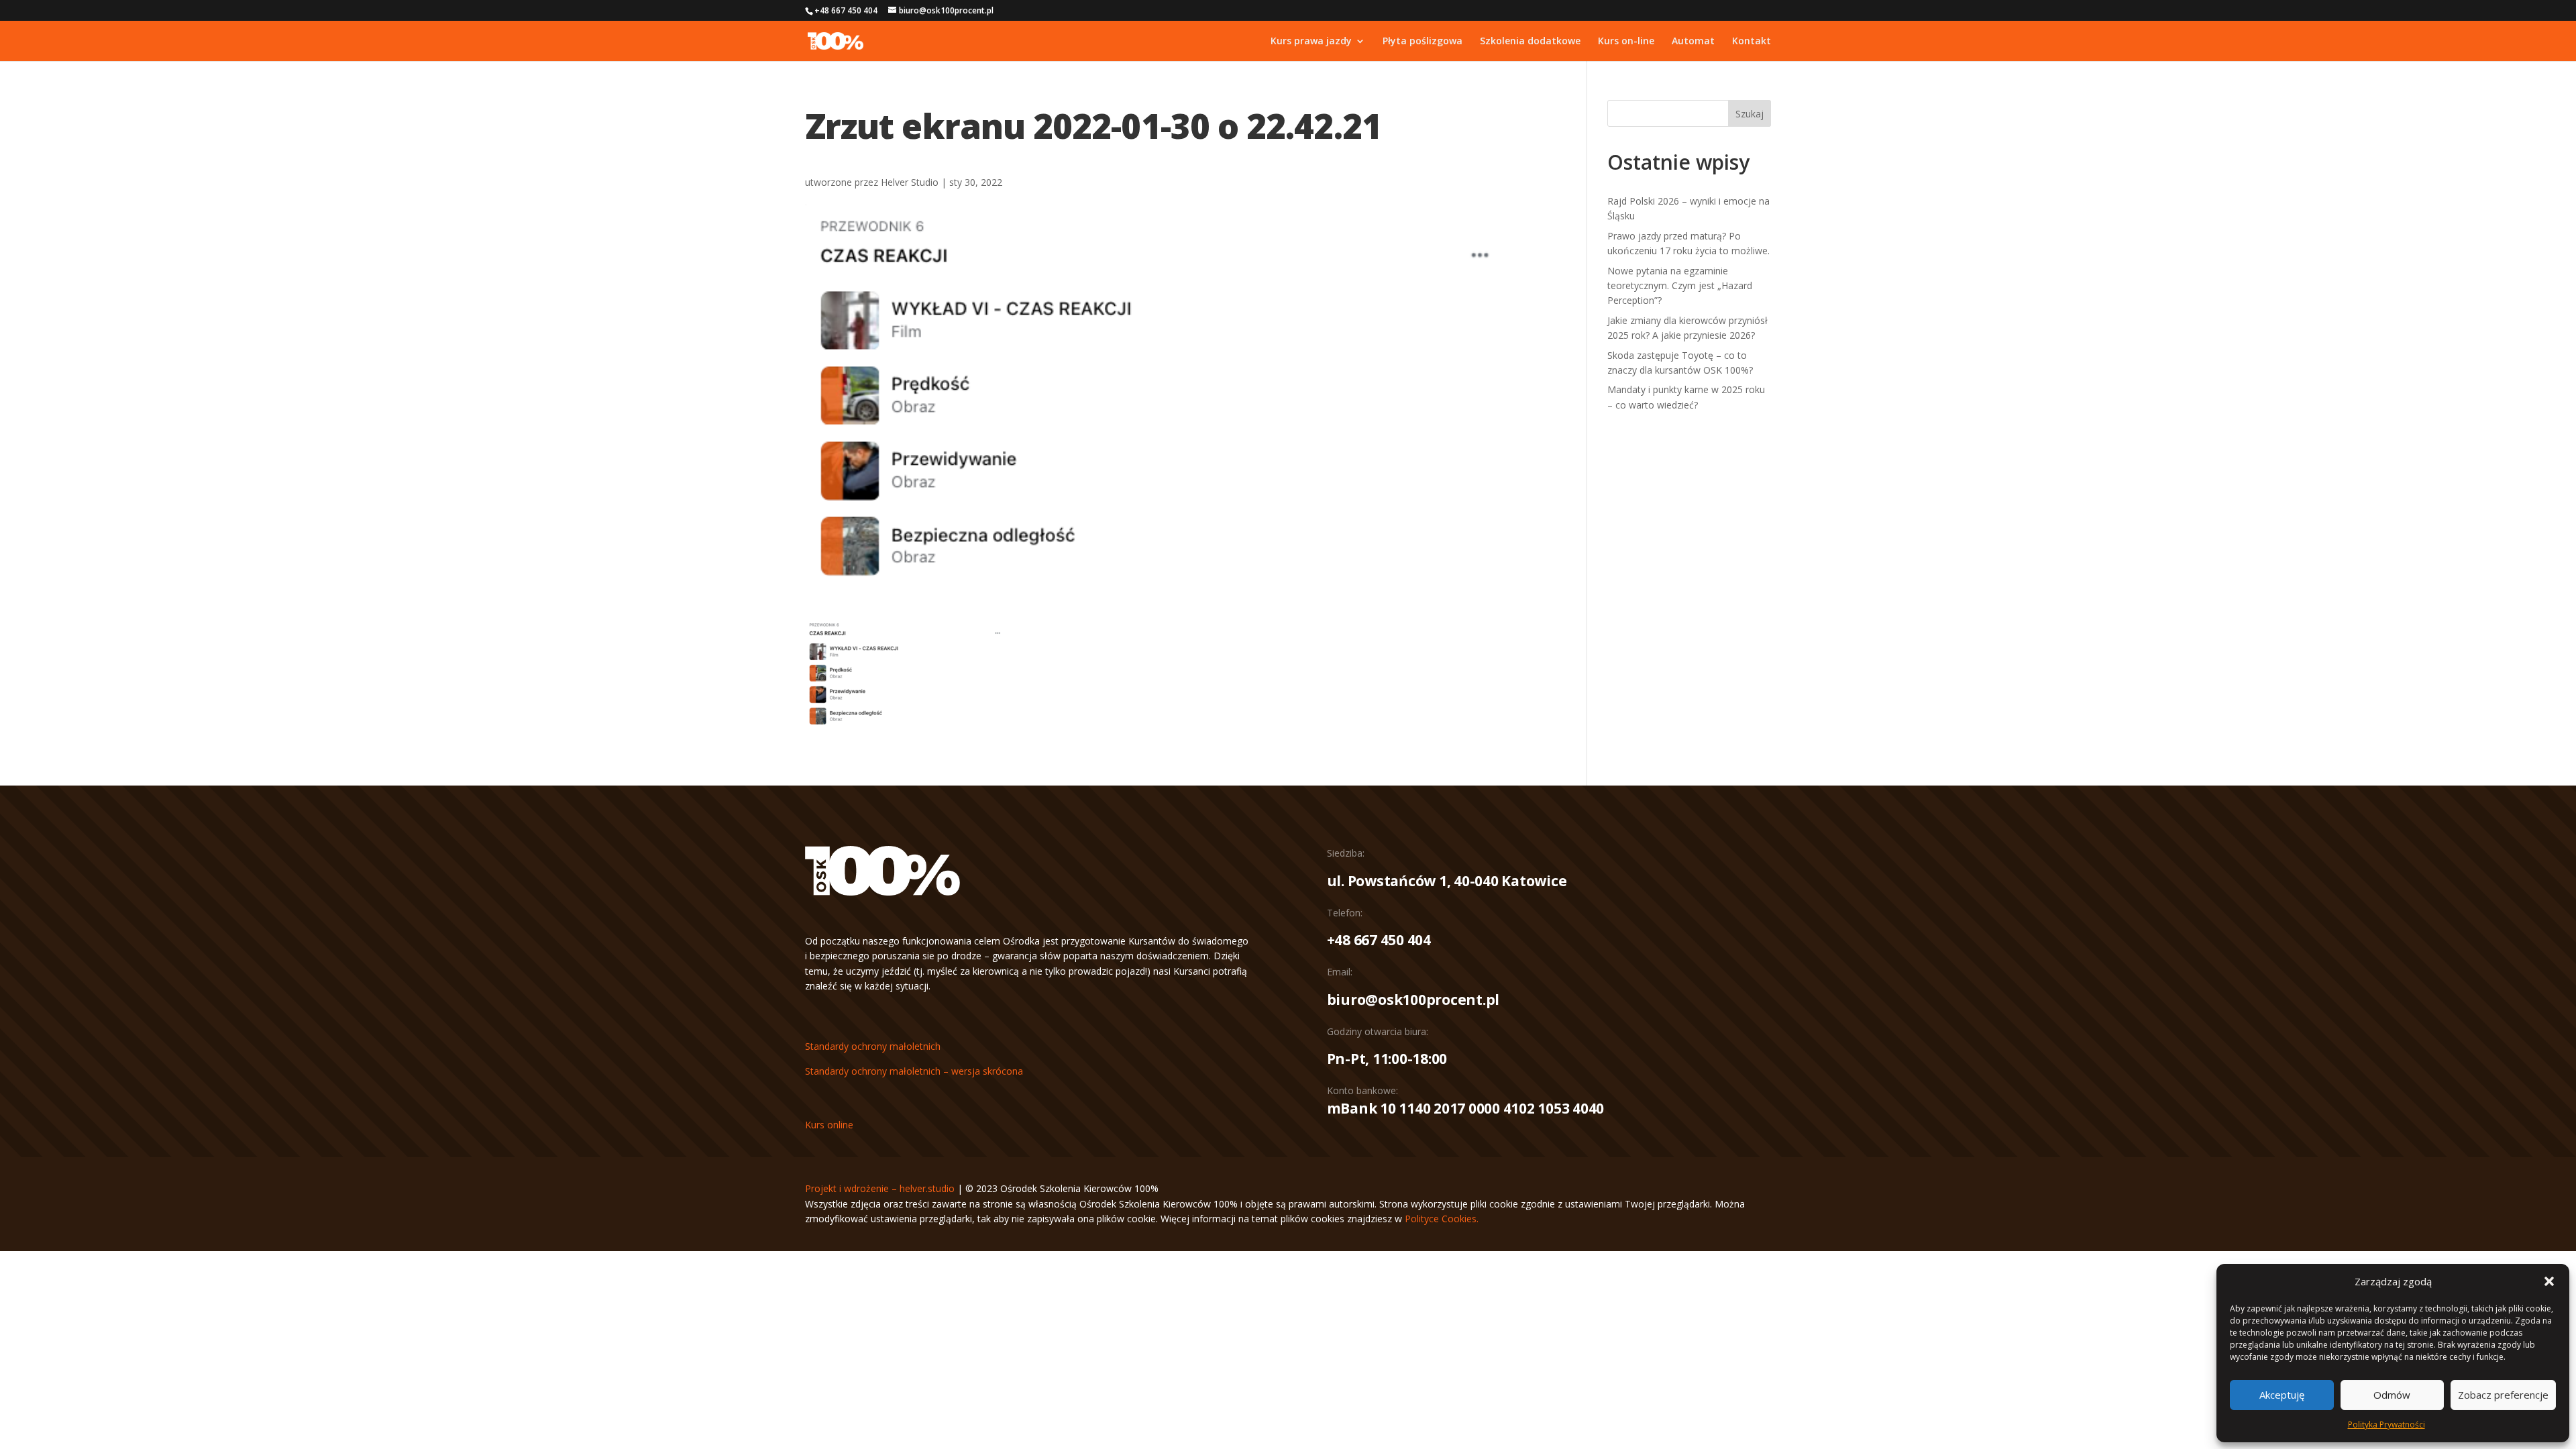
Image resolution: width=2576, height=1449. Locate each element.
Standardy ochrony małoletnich (873, 1046)
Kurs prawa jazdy (1311, 42)
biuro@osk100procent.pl (1413, 1000)
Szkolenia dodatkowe (1530, 42)
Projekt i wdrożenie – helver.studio (880, 1188)
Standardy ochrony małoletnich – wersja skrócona (914, 1071)
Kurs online (829, 1125)
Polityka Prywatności (2386, 1425)
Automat (1693, 42)
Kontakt (1752, 42)
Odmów (2392, 1395)
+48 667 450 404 (1379, 940)
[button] (2549, 1281)
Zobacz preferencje (2503, 1395)
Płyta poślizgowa (1423, 42)
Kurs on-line (1626, 42)
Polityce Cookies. (1442, 1219)
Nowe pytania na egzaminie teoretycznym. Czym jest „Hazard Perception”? (1680, 286)
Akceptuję (2282, 1395)
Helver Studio (910, 182)
